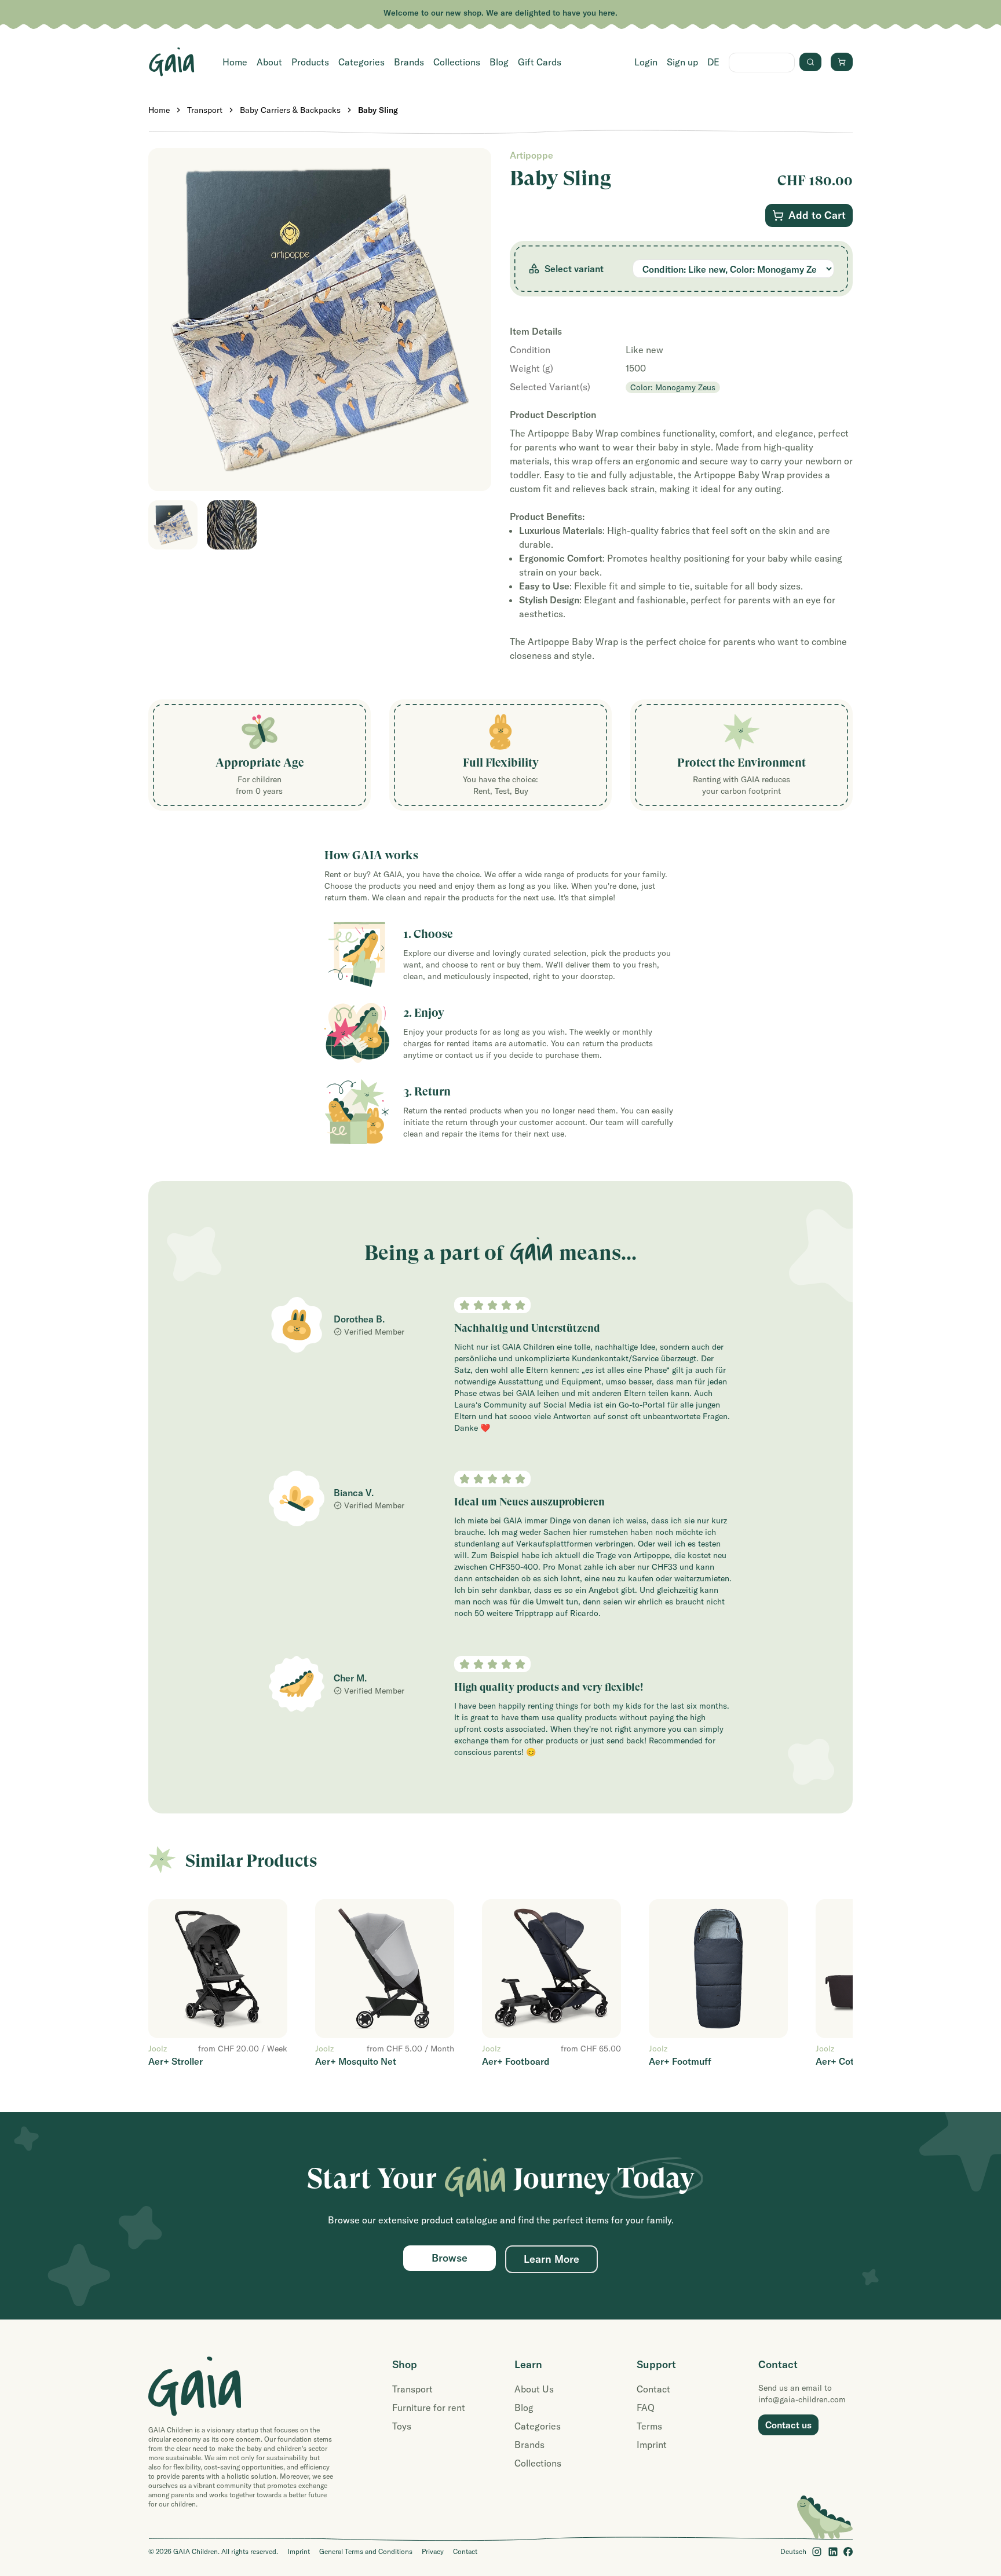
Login (646, 62)
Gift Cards (540, 62)
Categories (361, 62)
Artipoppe (531, 155)
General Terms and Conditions (366, 2551)
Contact (653, 2389)
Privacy (433, 2551)
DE (713, 62)
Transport (205, 110)
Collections (457, 62)
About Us (534, 2389)
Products (310, 62)
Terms (649, 2426)
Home (235, 62)
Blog (499, 62)
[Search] (810, 62)
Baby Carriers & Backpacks (290, 110)
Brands (409, 62)
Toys (402, 2426)
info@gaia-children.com (802, 2399)
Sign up (682, 62)
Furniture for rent (429, 2408)
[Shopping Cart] (842, 62)
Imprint (652, 2445)
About (269, 62)
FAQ (646, 2408)
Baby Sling (378, 110)
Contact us (788, 2425)
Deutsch (793, 2551)
